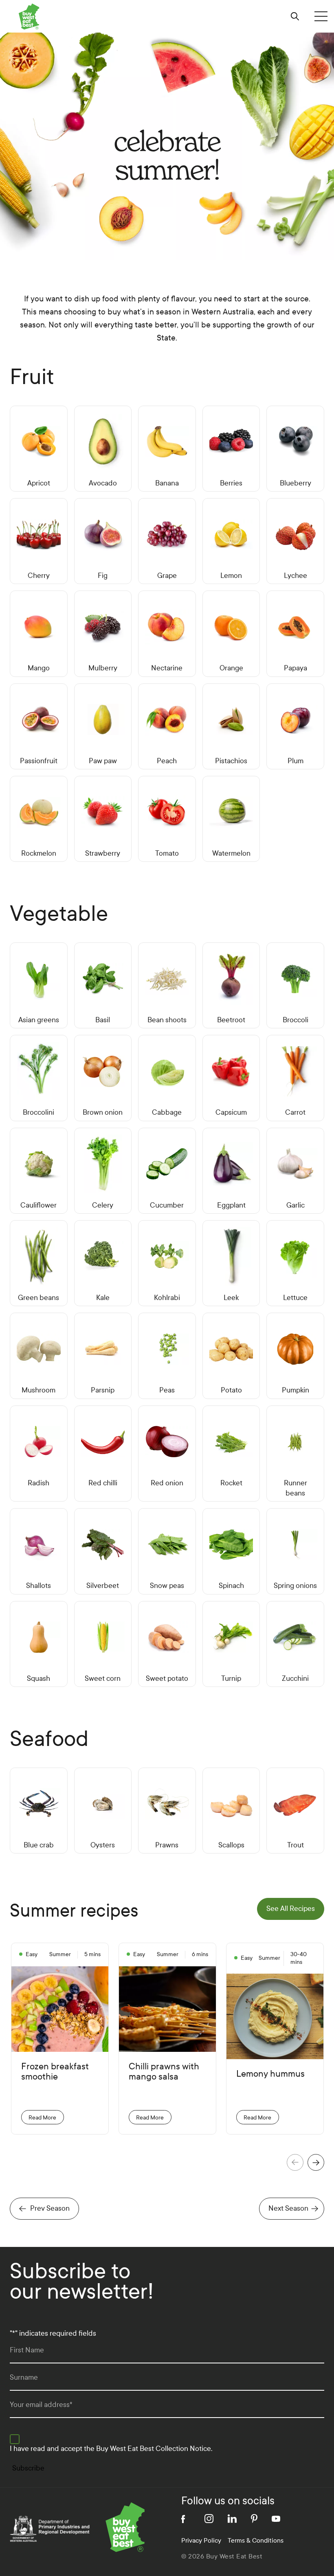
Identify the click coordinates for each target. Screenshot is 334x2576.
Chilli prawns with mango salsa (164, 2072)
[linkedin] (232, 2519)
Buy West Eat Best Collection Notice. (154, 2449)
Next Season (288, 2208)
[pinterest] (254, 2519)
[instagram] (209, 2519)
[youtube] (276, 2519)
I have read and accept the (111, 2449)
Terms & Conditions (256, 2540)
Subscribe (28, 2468)
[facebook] (186, 2519)
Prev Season (50, 2208)
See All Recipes (291, 1909)
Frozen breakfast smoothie (55, 2072)
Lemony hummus (270, 2074)
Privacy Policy (201, 2540)
